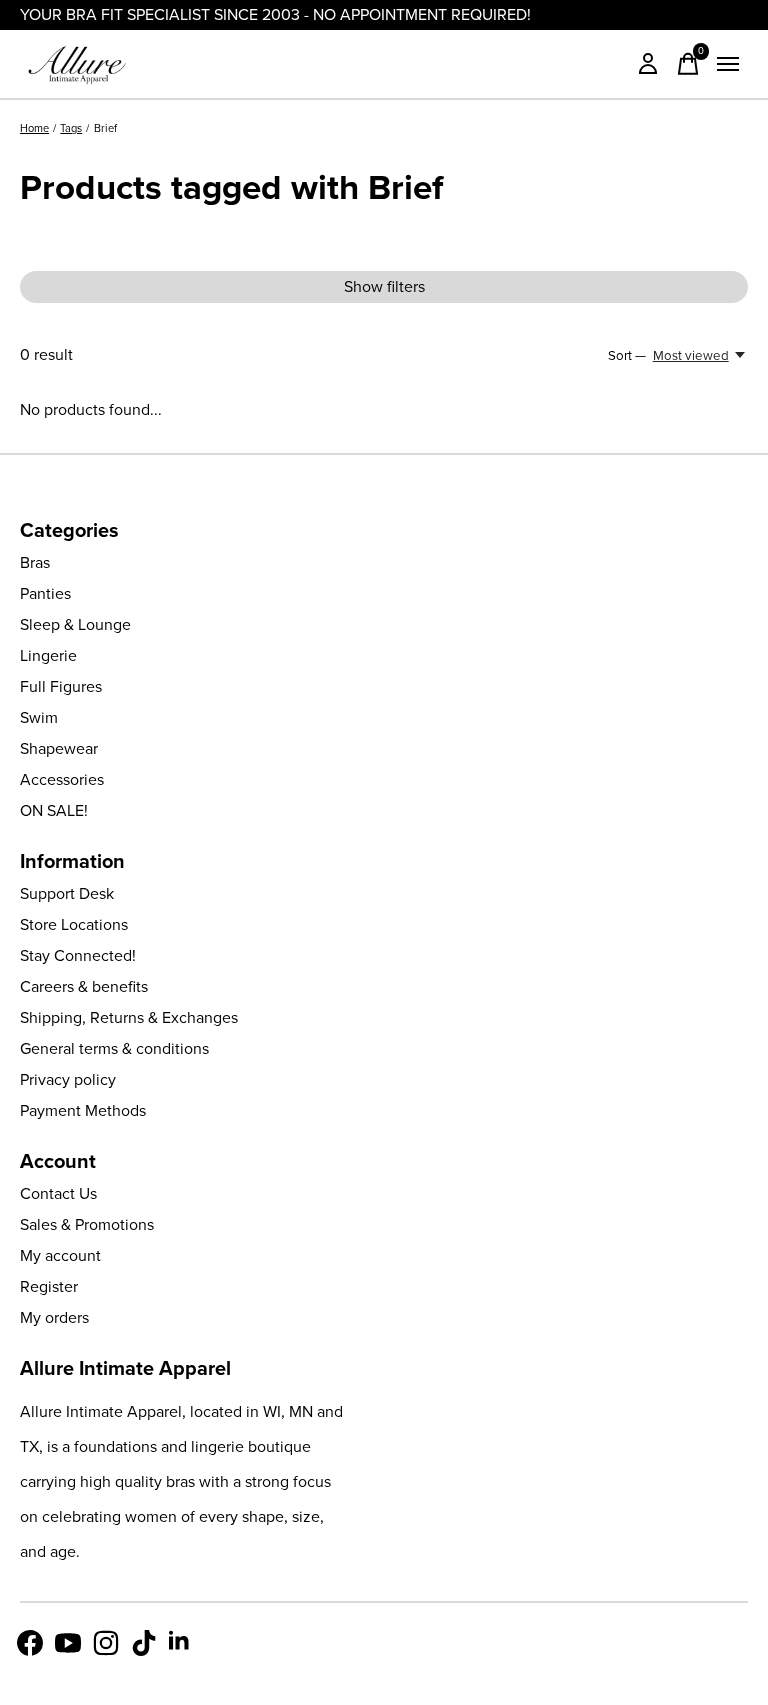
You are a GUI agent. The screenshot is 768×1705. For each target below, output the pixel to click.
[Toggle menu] (728, 64)
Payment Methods (83, 1110)
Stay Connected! (78, 955)
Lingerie (48, 655)
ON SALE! (54, 810)
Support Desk (67, 893)
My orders (54, 1317)
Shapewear (59, 748)
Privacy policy (68, 1079)
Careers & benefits (84, 986)
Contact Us (58, 1193)
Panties (45, 593)
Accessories (62, 779)
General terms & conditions (114, 1048)
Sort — (627, 355)
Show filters (384, 286)
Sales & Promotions (87, 1224)
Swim (39, 717)
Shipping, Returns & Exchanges (129, 1017)
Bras (35, 562)
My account (60, 1255)
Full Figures (61, 686)
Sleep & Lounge (75, 624)
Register (49, 1286)
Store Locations (74, 924)
